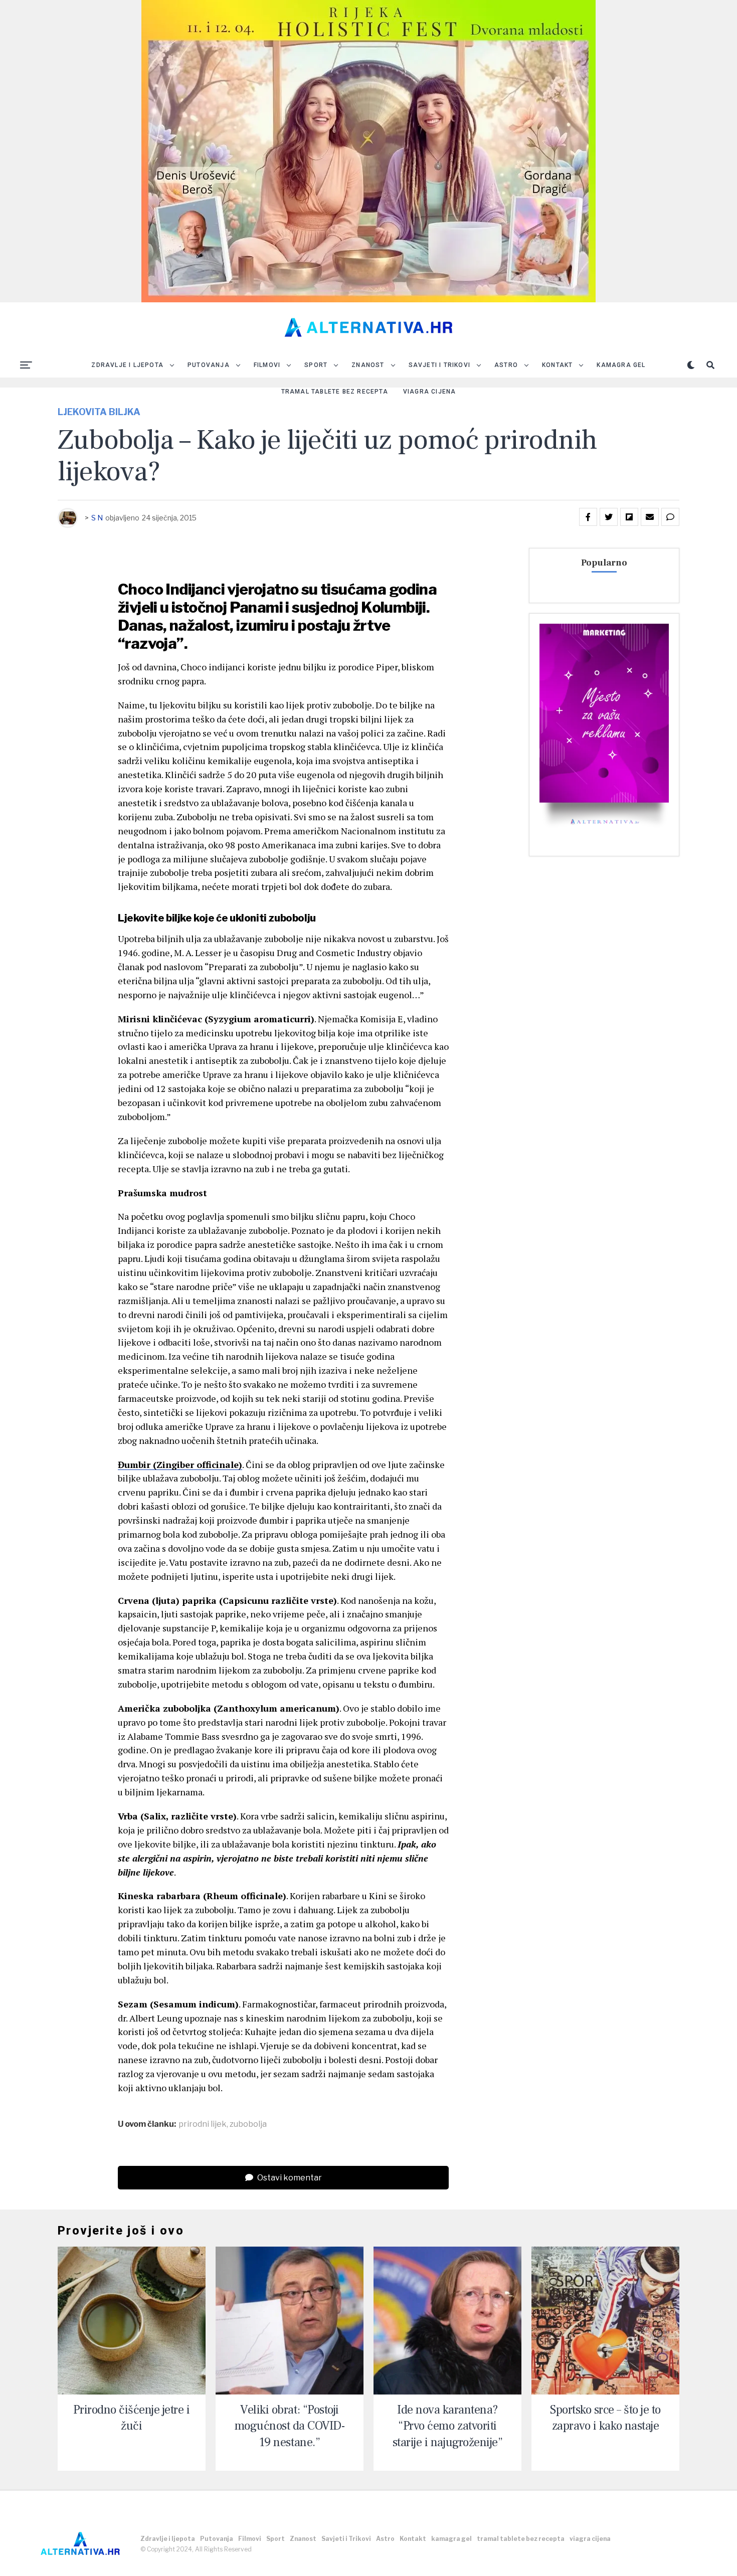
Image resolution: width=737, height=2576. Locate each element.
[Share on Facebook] (588, 517)
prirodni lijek (203, 2124)
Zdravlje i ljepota (127, 365)
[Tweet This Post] (609, 517)
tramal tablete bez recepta (335, 392)
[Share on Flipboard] (629, 517)
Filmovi (267, 365)
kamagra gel (621, 365)
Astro (506, 365)
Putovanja (209, 365)
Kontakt (557, 365)
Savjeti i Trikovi (439, 365)
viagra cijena (430, 392)
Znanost (368, 365)
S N (97, 518)
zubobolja (248, 2124)
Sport (316, 365)
